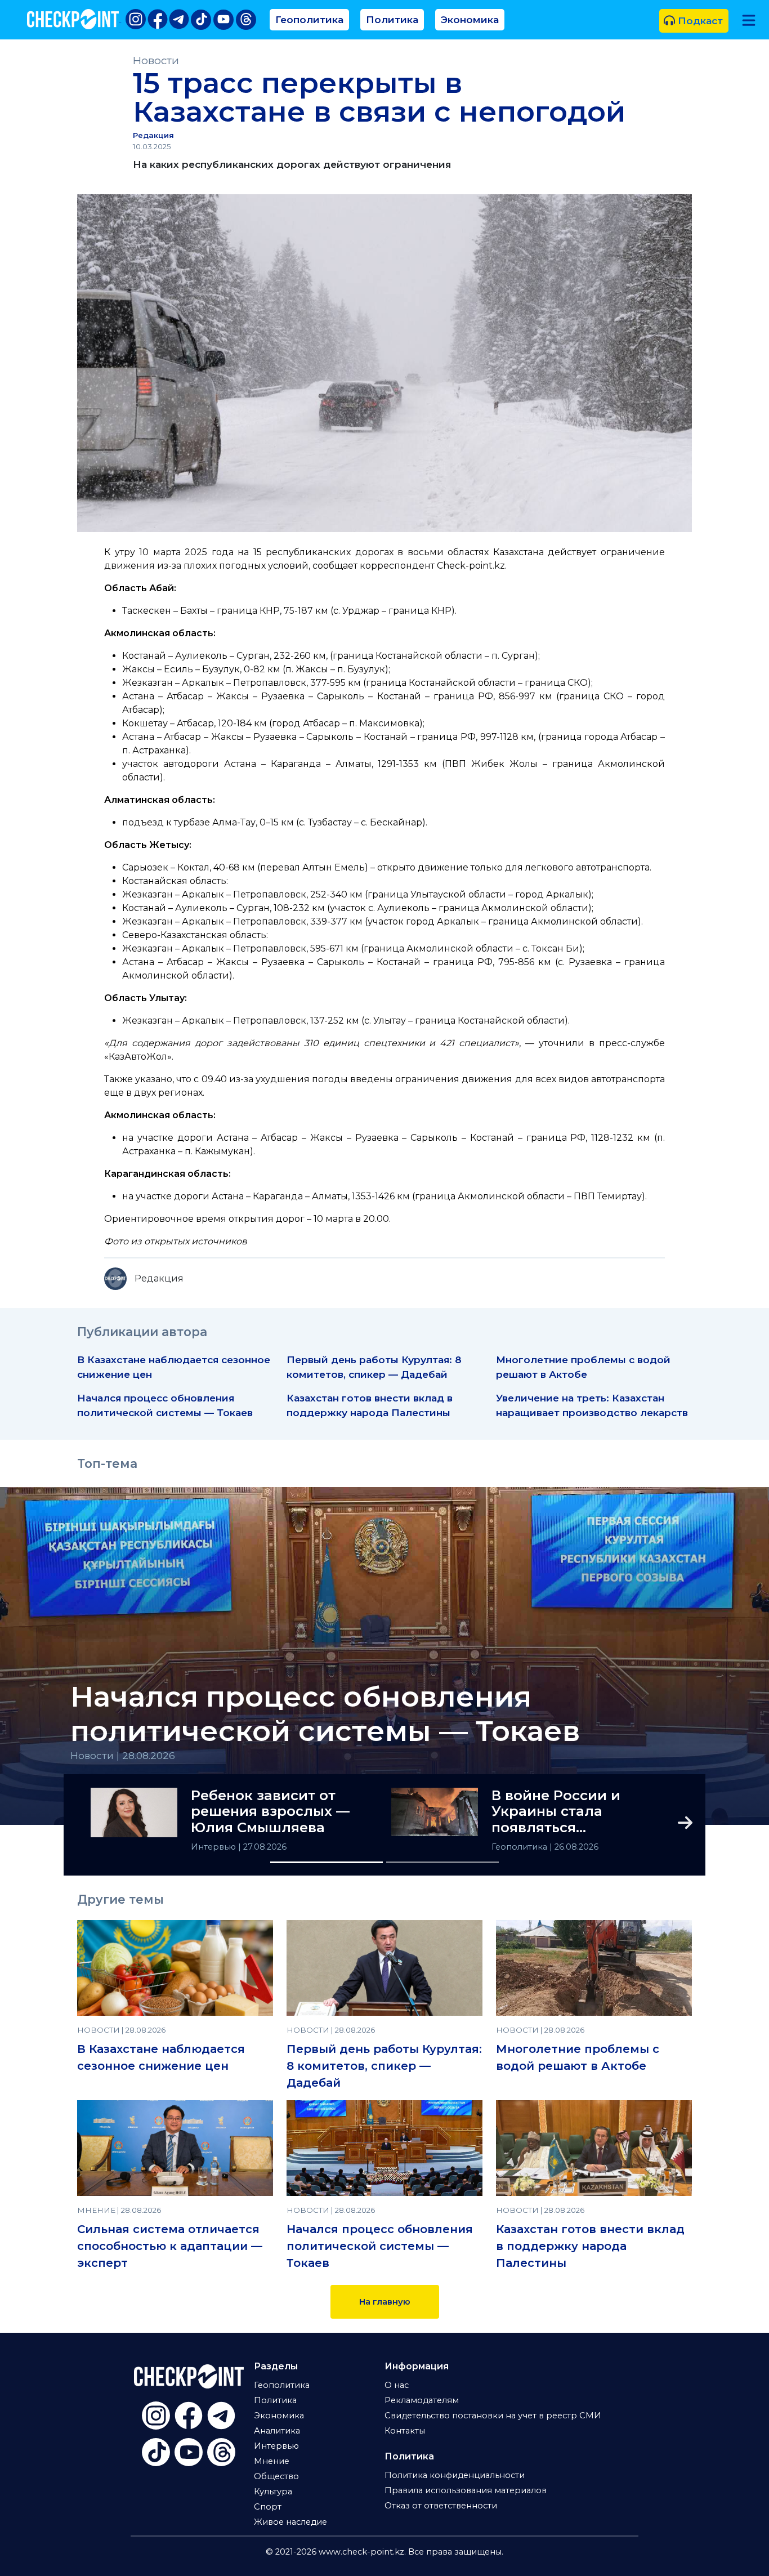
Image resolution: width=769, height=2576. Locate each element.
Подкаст (699, 21)
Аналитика (277, 2431)
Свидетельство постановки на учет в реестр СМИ (493, 2416)
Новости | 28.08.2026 (123, 1755)
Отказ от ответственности (441, 2506)
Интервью (214, 1847)
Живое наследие (290, 2522)
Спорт (268, 2507)
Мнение (272, 2461)
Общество (276, 2476)
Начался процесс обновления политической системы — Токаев (325, 1714)
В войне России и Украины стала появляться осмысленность (556, 1812)
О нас (397, 2385)
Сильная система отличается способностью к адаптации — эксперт (170, 2246)
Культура (273, 2492)
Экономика (470, 19)
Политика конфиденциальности (455, 2475)
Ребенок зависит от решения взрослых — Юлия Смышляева (270, 1812)
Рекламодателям (422, 2400)
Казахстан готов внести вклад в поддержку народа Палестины (590, 2246)
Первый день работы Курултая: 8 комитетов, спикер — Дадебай (384, 2066)
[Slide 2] (442, 1862)
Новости (156, 61)
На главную (385, 2302)
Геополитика (309, 19)
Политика (392, 19)
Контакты (405, 2431)
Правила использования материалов (466, 2490)
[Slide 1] (327, 1862)
